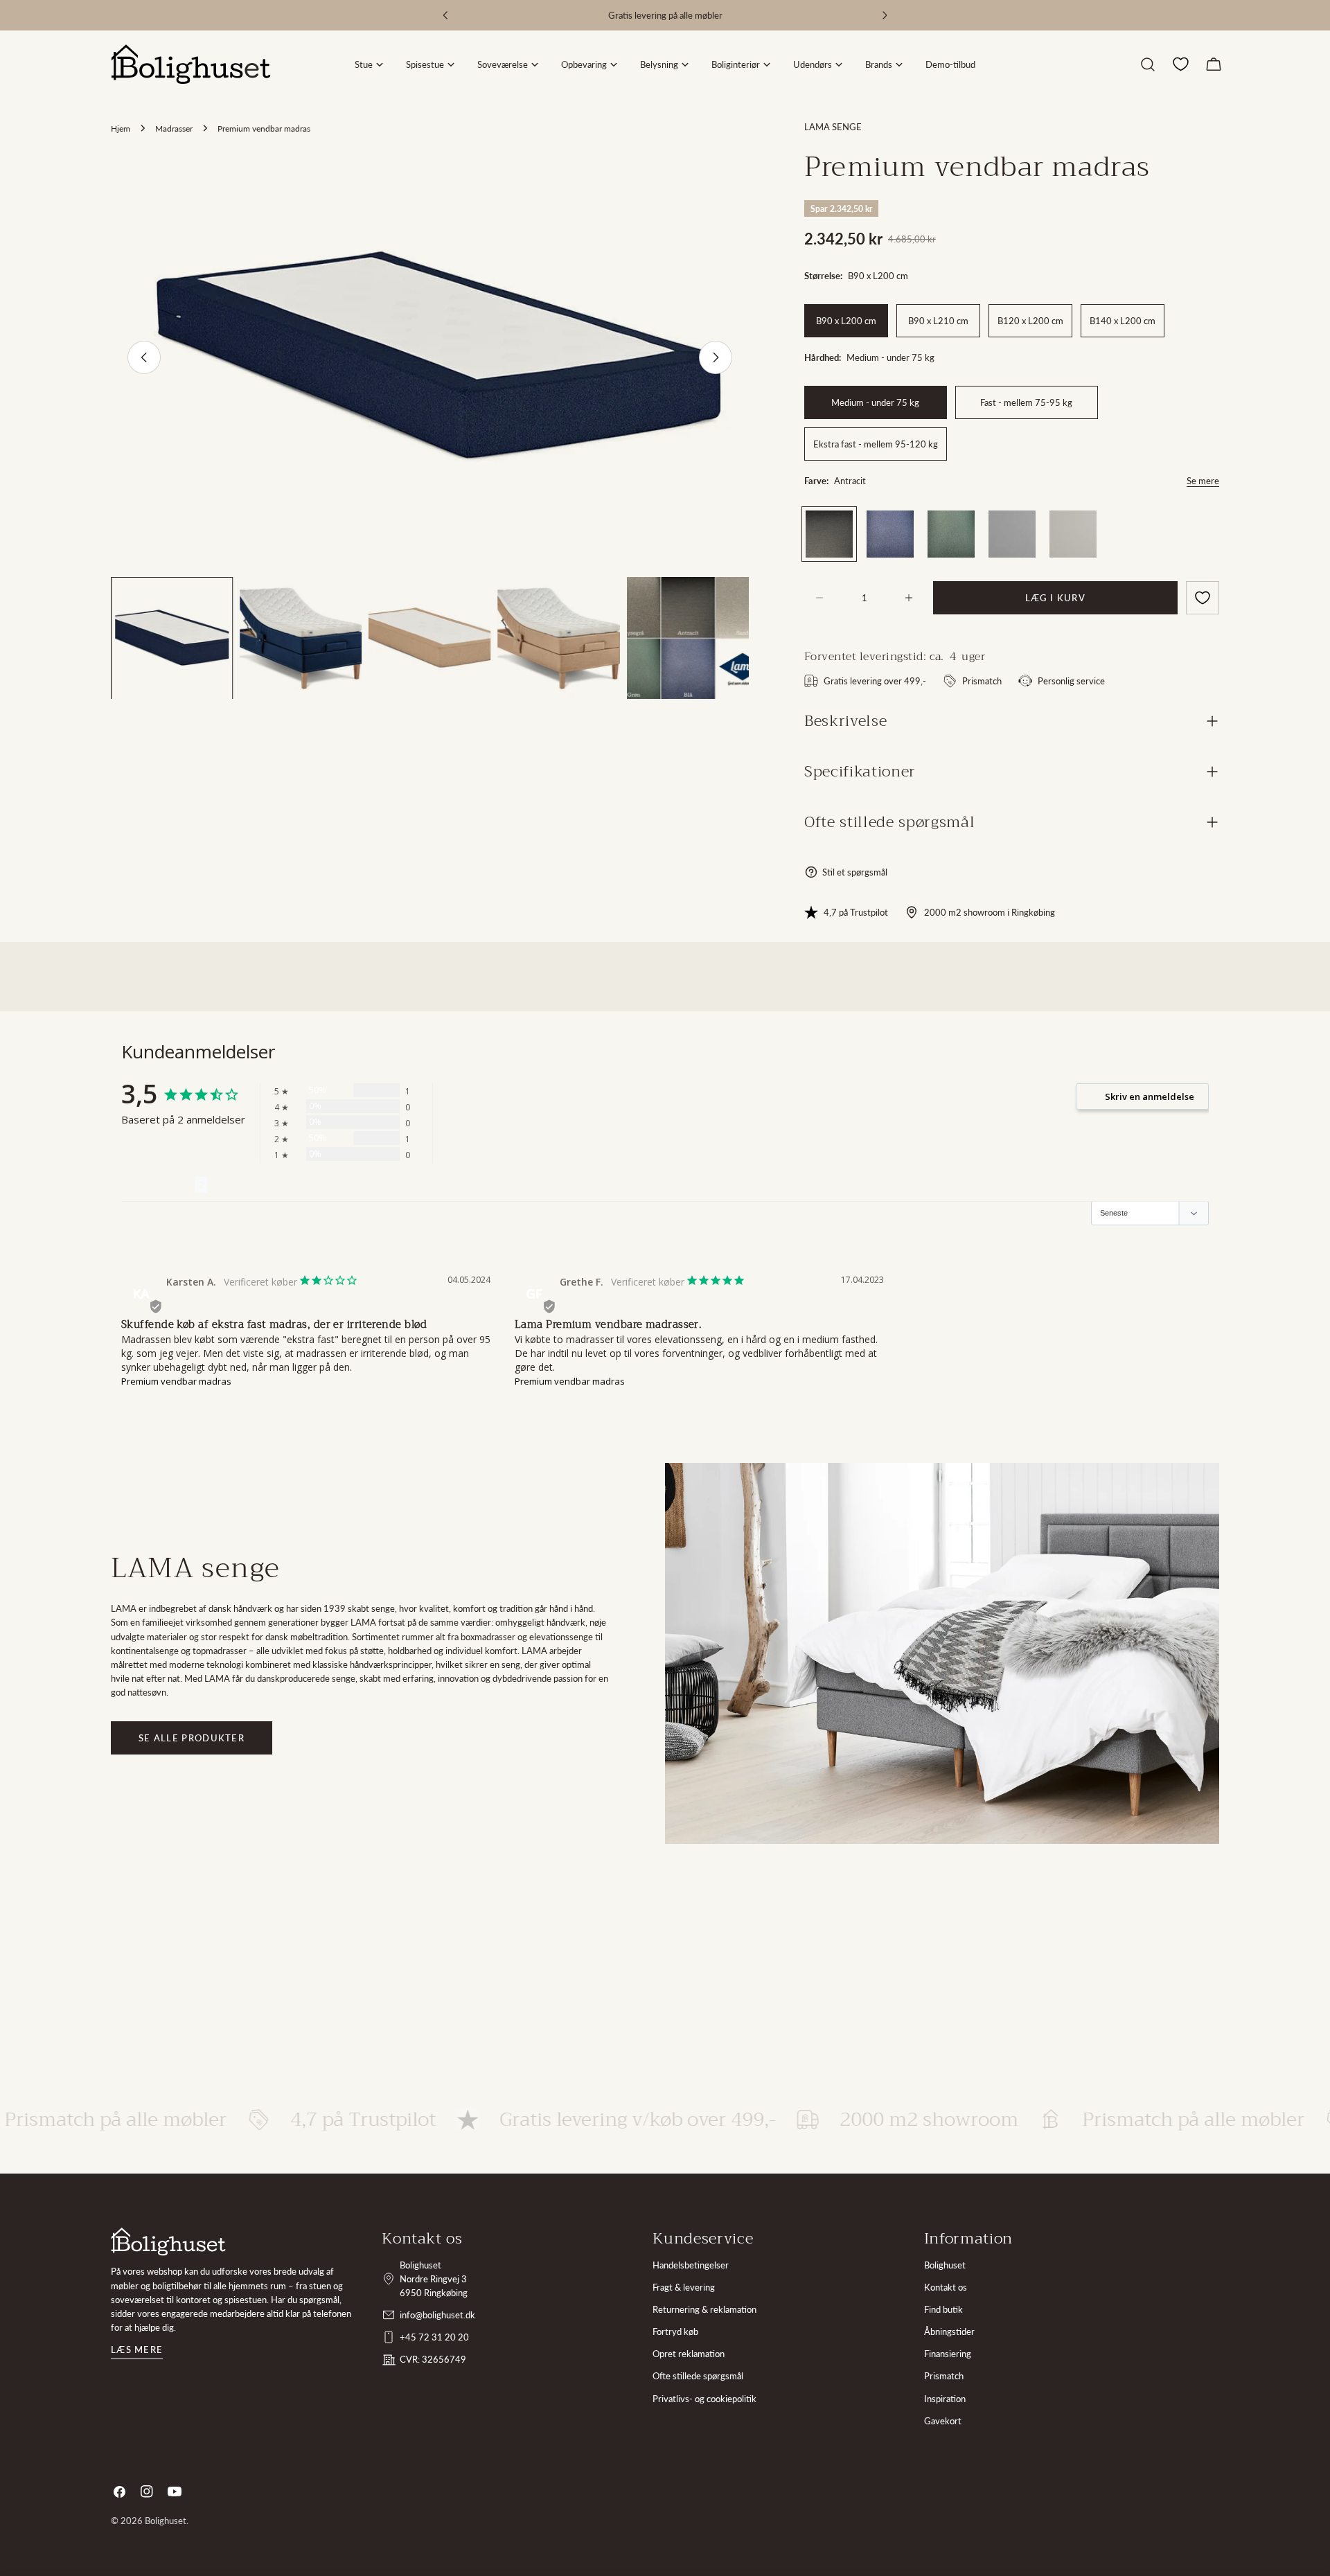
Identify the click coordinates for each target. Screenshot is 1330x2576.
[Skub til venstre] (144, 357)
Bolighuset (945, 2265)
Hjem (121, 128)
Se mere (1203, 481)
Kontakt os (946, 2287)
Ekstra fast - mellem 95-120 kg (876, 444)
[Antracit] (829, 534)
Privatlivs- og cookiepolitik (704, 2399)
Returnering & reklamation (704, 2309)
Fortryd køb (675, 2331)
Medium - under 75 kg (875, 402)
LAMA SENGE (833, 127)
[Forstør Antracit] (840, 523)
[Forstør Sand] (1084, 523)
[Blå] (890, 534)
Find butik (943, 2309)
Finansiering (948, 2354)
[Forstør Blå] (901, 523)
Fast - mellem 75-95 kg (1026, 402)
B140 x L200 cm (1123, 321)
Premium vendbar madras (176, 1381)
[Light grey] (1012, 534)
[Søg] (1148, 64)
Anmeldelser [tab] (158, 1185)
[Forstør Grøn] (962, 523)
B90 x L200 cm (846, 321)
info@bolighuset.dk (437, 2315)
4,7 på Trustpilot (856, 912)
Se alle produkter (192, 1738)
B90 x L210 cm (938, 321)
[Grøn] (951, 534)
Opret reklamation (689, 2354)
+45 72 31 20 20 (434, 2337)
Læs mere (137, 2350)
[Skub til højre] (716, 357)
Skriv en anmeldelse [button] (1150, 1096)
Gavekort (943, 2421)
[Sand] (1073, 534)
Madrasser (174, 128)
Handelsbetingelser (691, 2265)
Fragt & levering (684, 2287)
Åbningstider (949, 2331)
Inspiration (945, 2399)
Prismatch (944, 2376)
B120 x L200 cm (1030, 321)
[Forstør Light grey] (1023, 523)
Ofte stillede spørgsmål (698, 2376)
